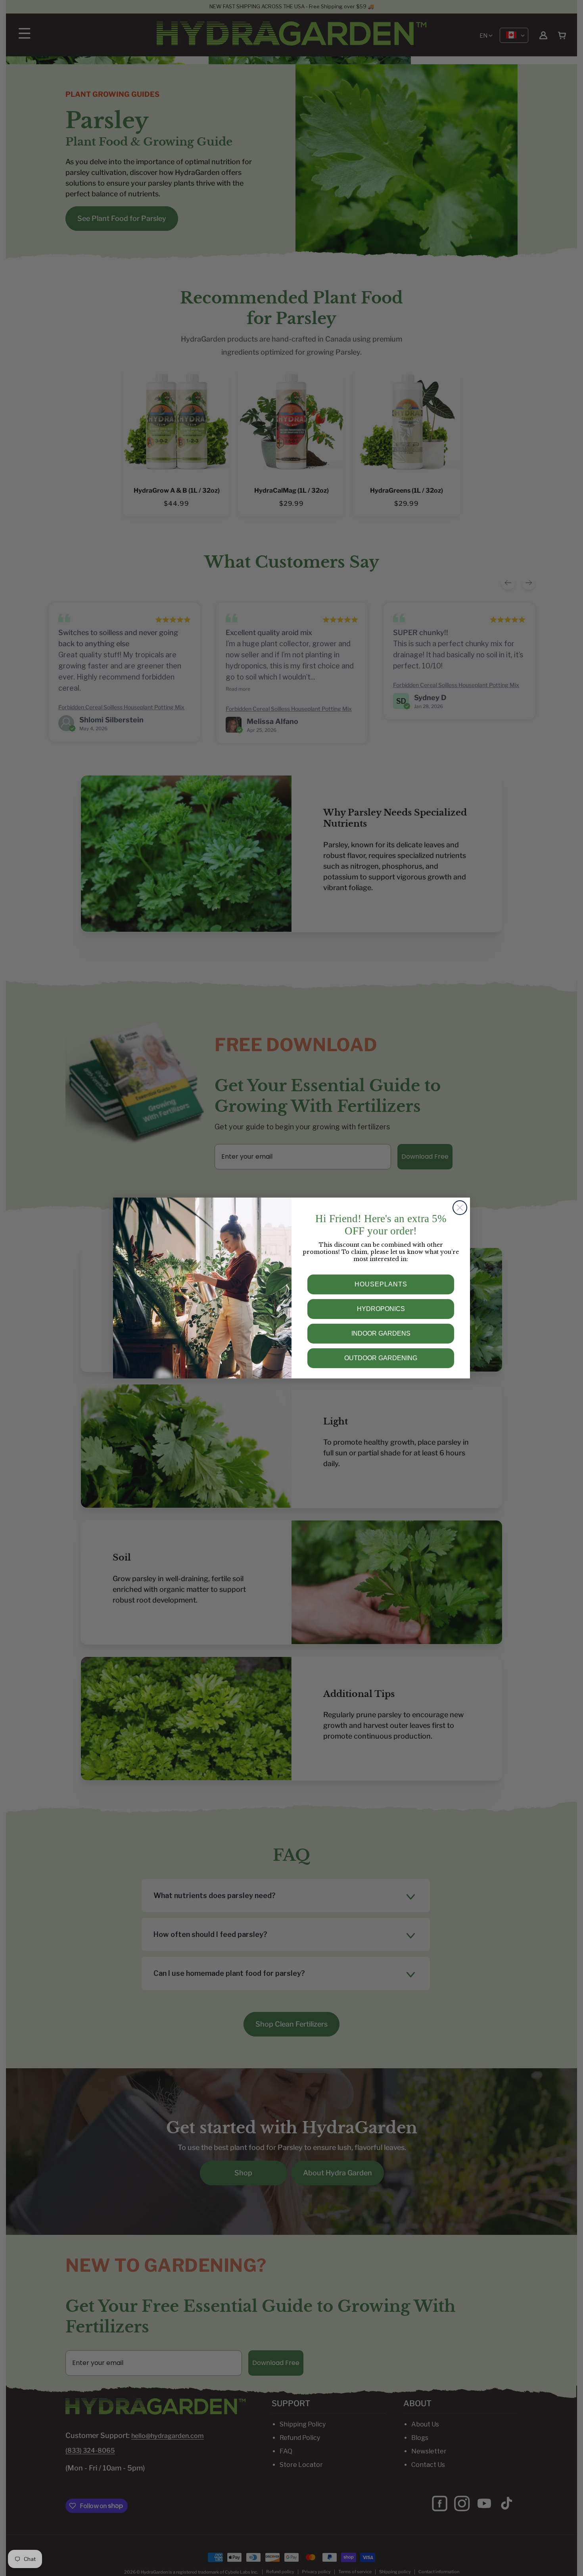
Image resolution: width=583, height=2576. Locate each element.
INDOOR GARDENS (381, 1333)
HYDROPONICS (381, 1309)
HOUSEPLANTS (381, 1284)
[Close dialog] (460, 1208)
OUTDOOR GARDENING (381, 1358)
